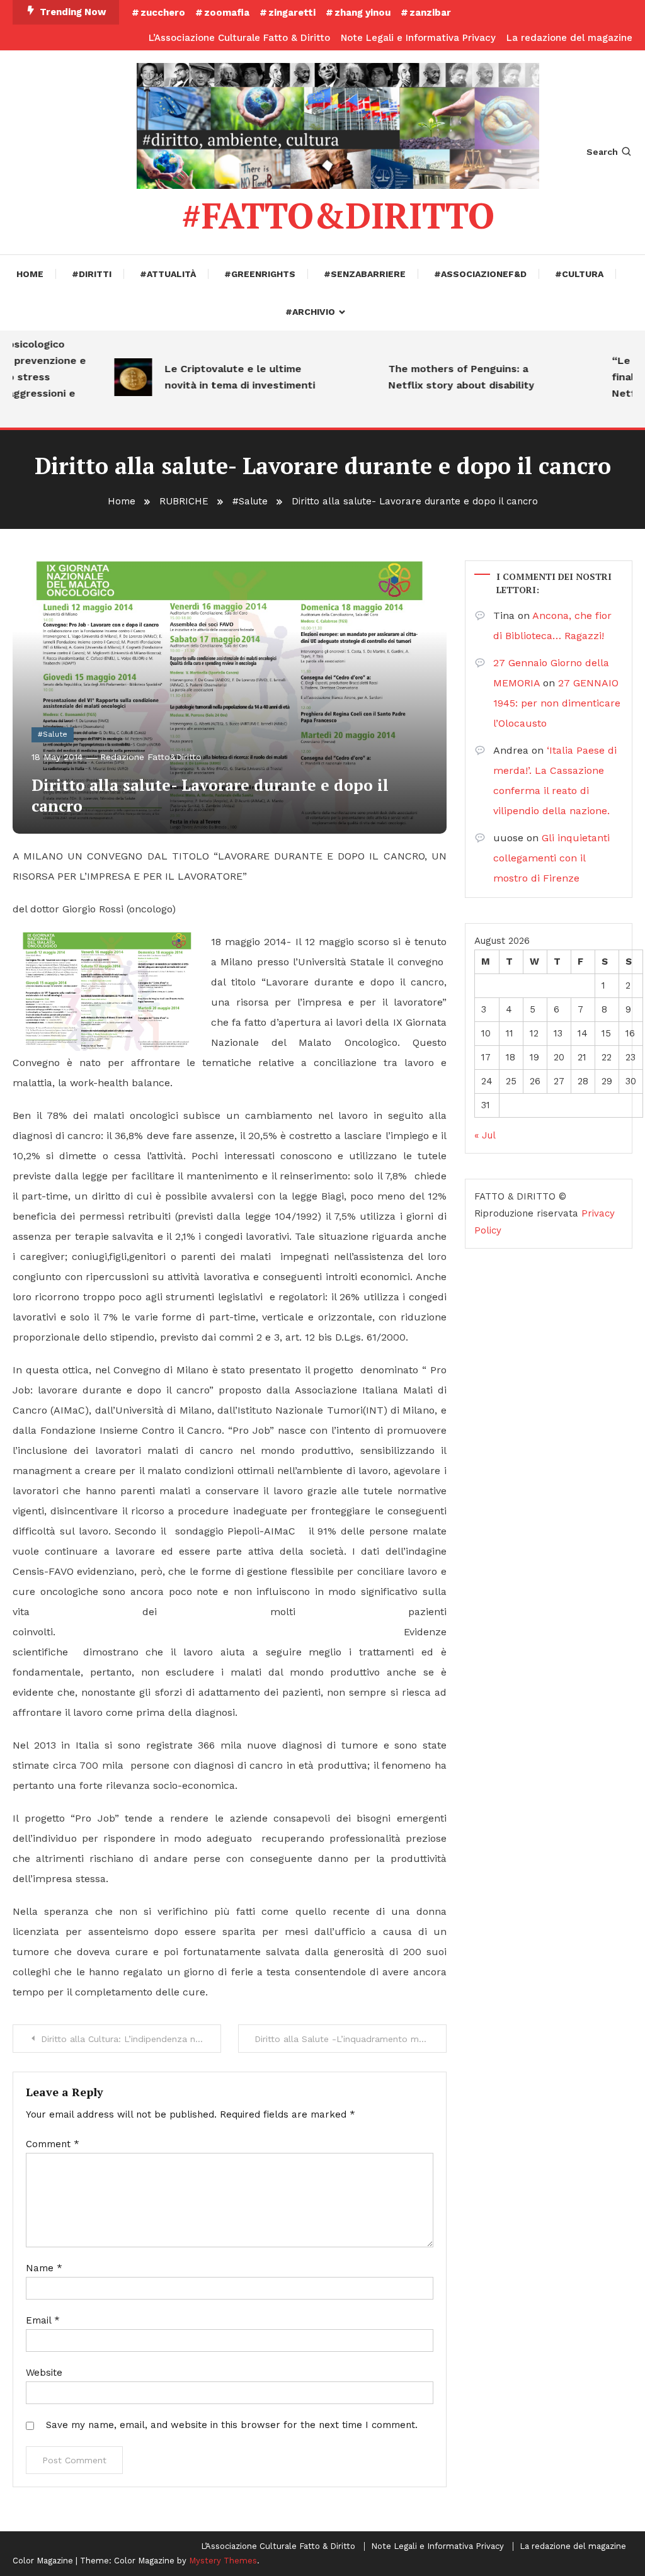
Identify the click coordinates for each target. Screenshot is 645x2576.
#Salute (53, 734)
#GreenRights (260, 274)
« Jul (485, 1135)
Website (44, 2373)
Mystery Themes (223, 2561)
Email (43, 2320)
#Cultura (579, 274)
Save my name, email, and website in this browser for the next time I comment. (232, 2425)
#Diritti (92, 274)
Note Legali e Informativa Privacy (418, 38)
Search (602, 152)
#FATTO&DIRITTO (338, 215)
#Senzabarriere (365, 274)
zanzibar (430, 13)
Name (44, 2268)
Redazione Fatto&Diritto (151, 757)
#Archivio (310, 312)
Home (30, 274)
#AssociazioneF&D (480, 274)
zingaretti (292, 13)
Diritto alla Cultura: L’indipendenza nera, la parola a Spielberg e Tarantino (131, 2039)
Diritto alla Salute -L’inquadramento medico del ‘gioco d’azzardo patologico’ (351, 2039)
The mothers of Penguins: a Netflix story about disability (440, 377)
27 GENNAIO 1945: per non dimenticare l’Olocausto (557, 703)
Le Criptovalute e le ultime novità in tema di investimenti (219, 377)
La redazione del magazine (569, 38)
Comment (53, 2144)
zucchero (163, 13)
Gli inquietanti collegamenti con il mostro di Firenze (551, 858)
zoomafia (227, 13)
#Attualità (168, 274)
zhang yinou (362, 13)
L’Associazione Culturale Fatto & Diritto (239, 38)
